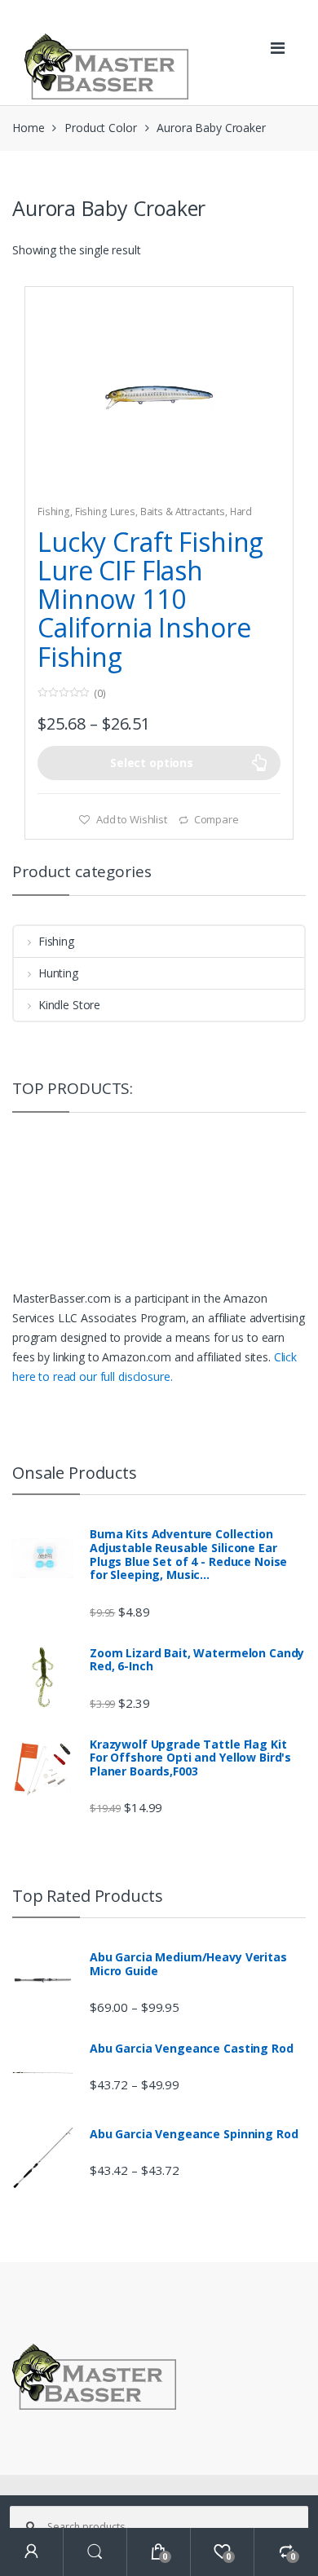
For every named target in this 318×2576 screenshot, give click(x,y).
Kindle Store (69, 1005)
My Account (32, 2552)
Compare (216, 819)
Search (95, 2552)
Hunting (58, 973)
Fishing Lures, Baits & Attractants (150, 512)
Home (28, 128)
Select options (152, 763)
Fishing (54, 512)
